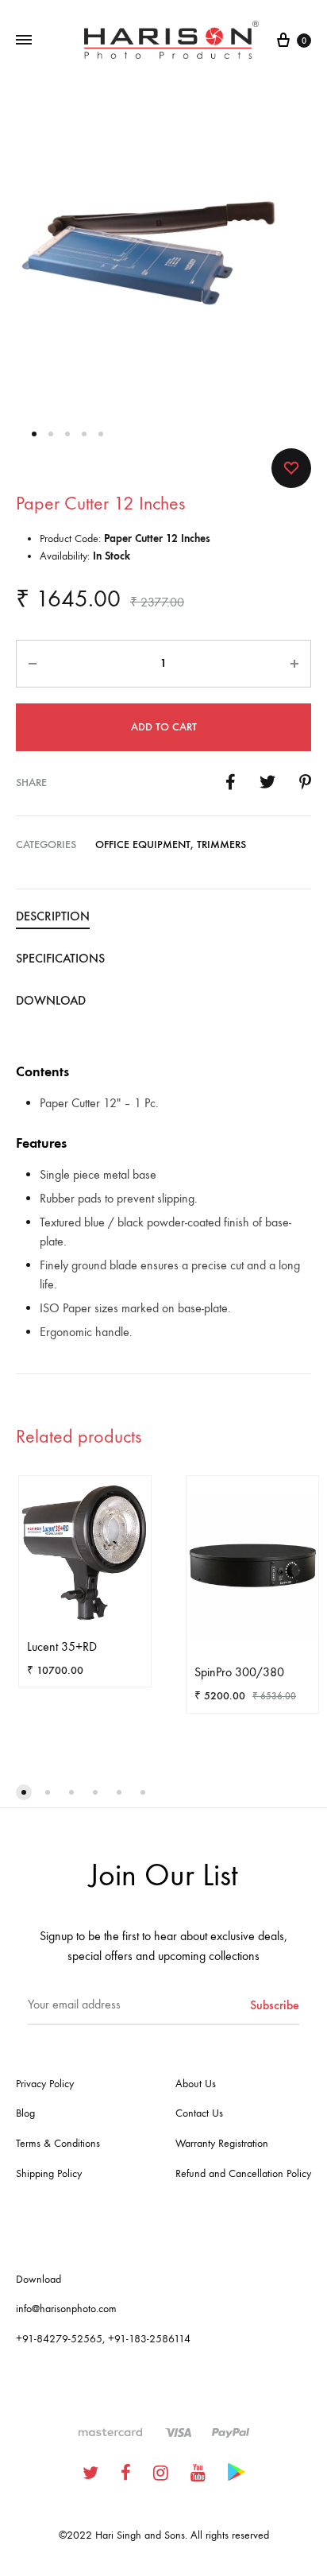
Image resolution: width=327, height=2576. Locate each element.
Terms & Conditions (58, 2143)
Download (38, 2279)
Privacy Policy (45, 2084)
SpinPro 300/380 (239, 1672)
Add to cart (164, 727)
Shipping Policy (49, 2173)
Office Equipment (143, 844)
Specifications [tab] (60, 958)
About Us (196, 2084)
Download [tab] (51, 1000)
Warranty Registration (222, 2143)
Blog (25, 2113)
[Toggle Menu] (24, 41)
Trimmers (221, 844)
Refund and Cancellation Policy (243, 2173)
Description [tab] (53, 916)
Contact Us (199, 2113)
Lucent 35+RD (62, 1646)
